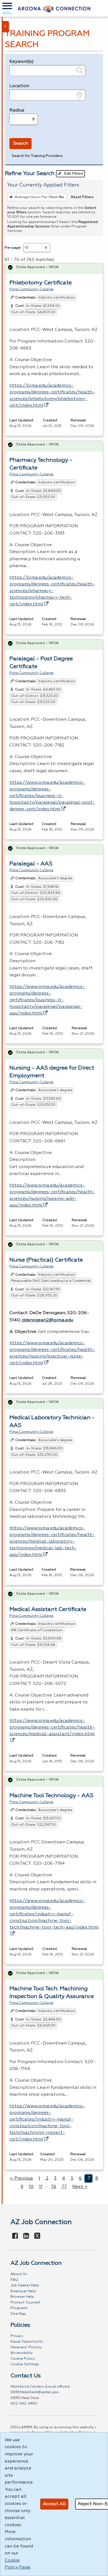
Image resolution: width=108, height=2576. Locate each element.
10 (31, 2187)
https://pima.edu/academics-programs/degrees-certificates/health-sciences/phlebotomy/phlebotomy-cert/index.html (52, 396)
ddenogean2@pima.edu (47, 1320)
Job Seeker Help (25, 2285)
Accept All (54, 2504)
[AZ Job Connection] (54, 8)
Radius (17, 110)
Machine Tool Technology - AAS (51, 1796)
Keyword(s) (22, 62)
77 (64, 2187)
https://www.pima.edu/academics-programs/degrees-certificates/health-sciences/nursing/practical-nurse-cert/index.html (52, 1353)
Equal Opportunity (27, 2342)
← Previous (21, 2178)
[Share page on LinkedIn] (26, 2236)
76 (54, 2187)
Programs (19, 2308)
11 (41, 2187)
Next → (80, 2187)
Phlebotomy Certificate (41, 283)
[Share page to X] (37, 2236)
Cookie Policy (23, 2359)
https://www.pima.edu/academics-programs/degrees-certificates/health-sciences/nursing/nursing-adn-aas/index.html (52, 1195)
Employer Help (23, 2291)
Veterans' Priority (26, 2347)
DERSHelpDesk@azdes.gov (35, 2392)
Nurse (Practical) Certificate (46, 1260)
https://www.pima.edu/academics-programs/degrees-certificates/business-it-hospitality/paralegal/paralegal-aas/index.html (47, 1000)
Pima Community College (31, 289)
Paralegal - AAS (31, 864)
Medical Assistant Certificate (48, 1609)
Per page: (13, 248)
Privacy (17, 2336)
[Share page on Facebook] (15, 2236)
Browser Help (22, 2297)
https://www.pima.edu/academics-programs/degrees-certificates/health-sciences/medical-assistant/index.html (52, 1727)
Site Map (18, 2314)
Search (21, 144)
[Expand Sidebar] (6, 27)
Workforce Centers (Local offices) (40, 2387)
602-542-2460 (24, 2404)
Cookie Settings (25, 2364)
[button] (7, 8)
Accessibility (22, 2353)
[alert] (54, 269)
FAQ (14, 2280)
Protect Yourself (25, 2303)
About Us (19, 2274)
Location (19, 86)
